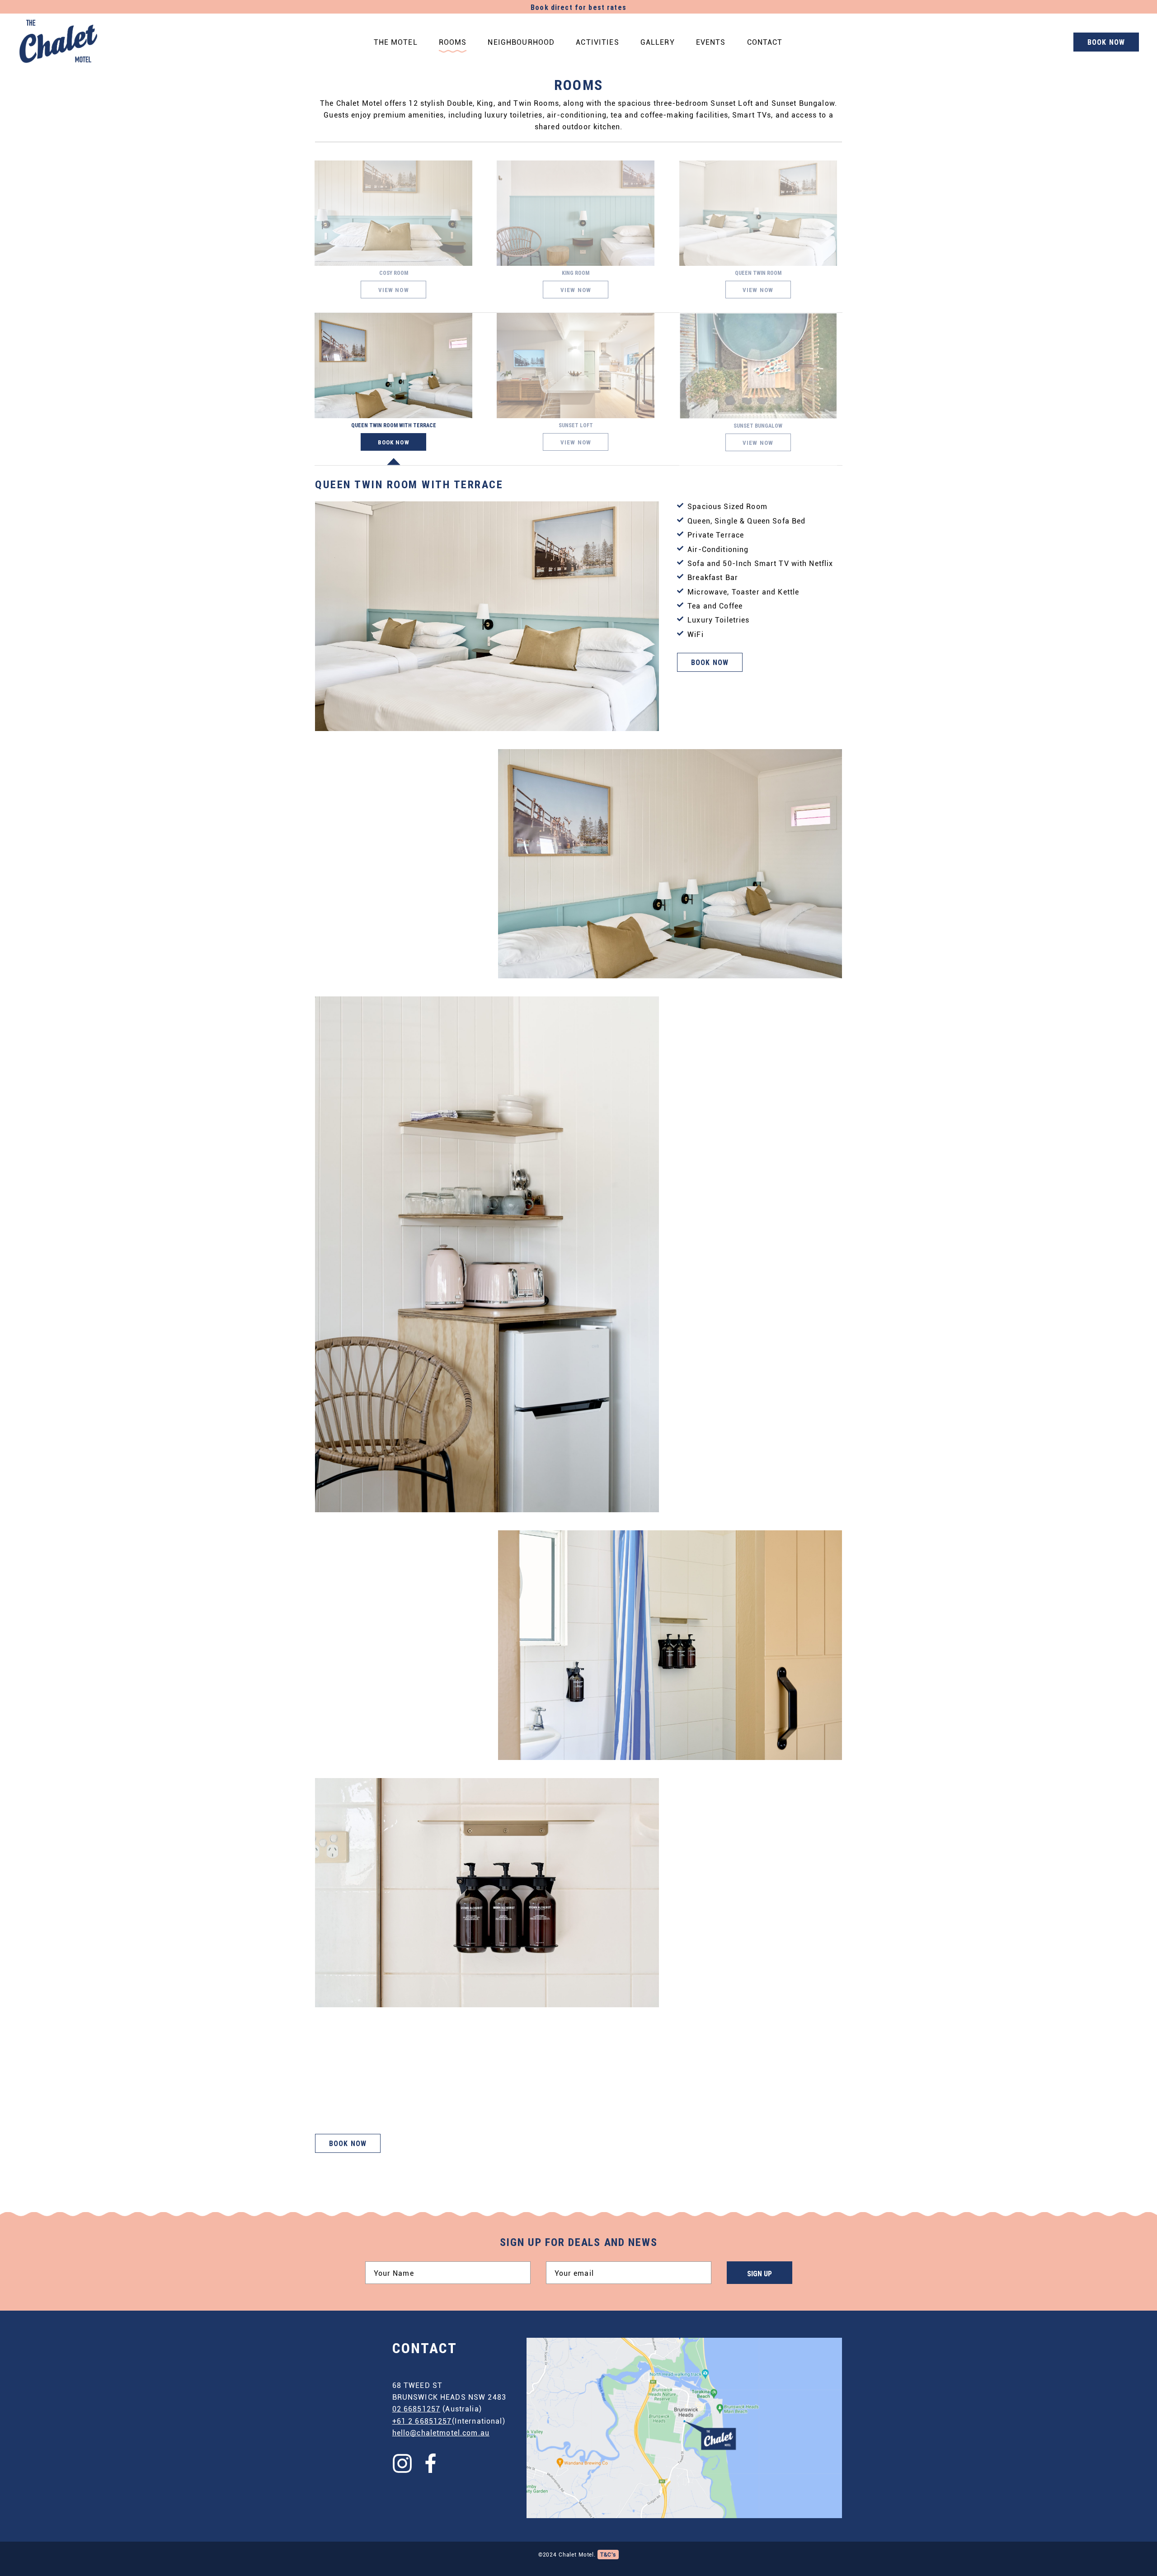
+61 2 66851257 (422, 2421)
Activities (597, 42)
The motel (396, 42)
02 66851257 (416, 2409)
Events (711, 42)
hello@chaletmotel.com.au (441, 2432)
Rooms (453, 42)
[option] (578, 1315)
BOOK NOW (1106, 43)
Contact (765, 42)
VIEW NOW (394, 290)
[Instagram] (403, 2463)
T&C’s (608, 2554)
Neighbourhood (521, 42)
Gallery (658, 42)
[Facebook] (431, 2463)
